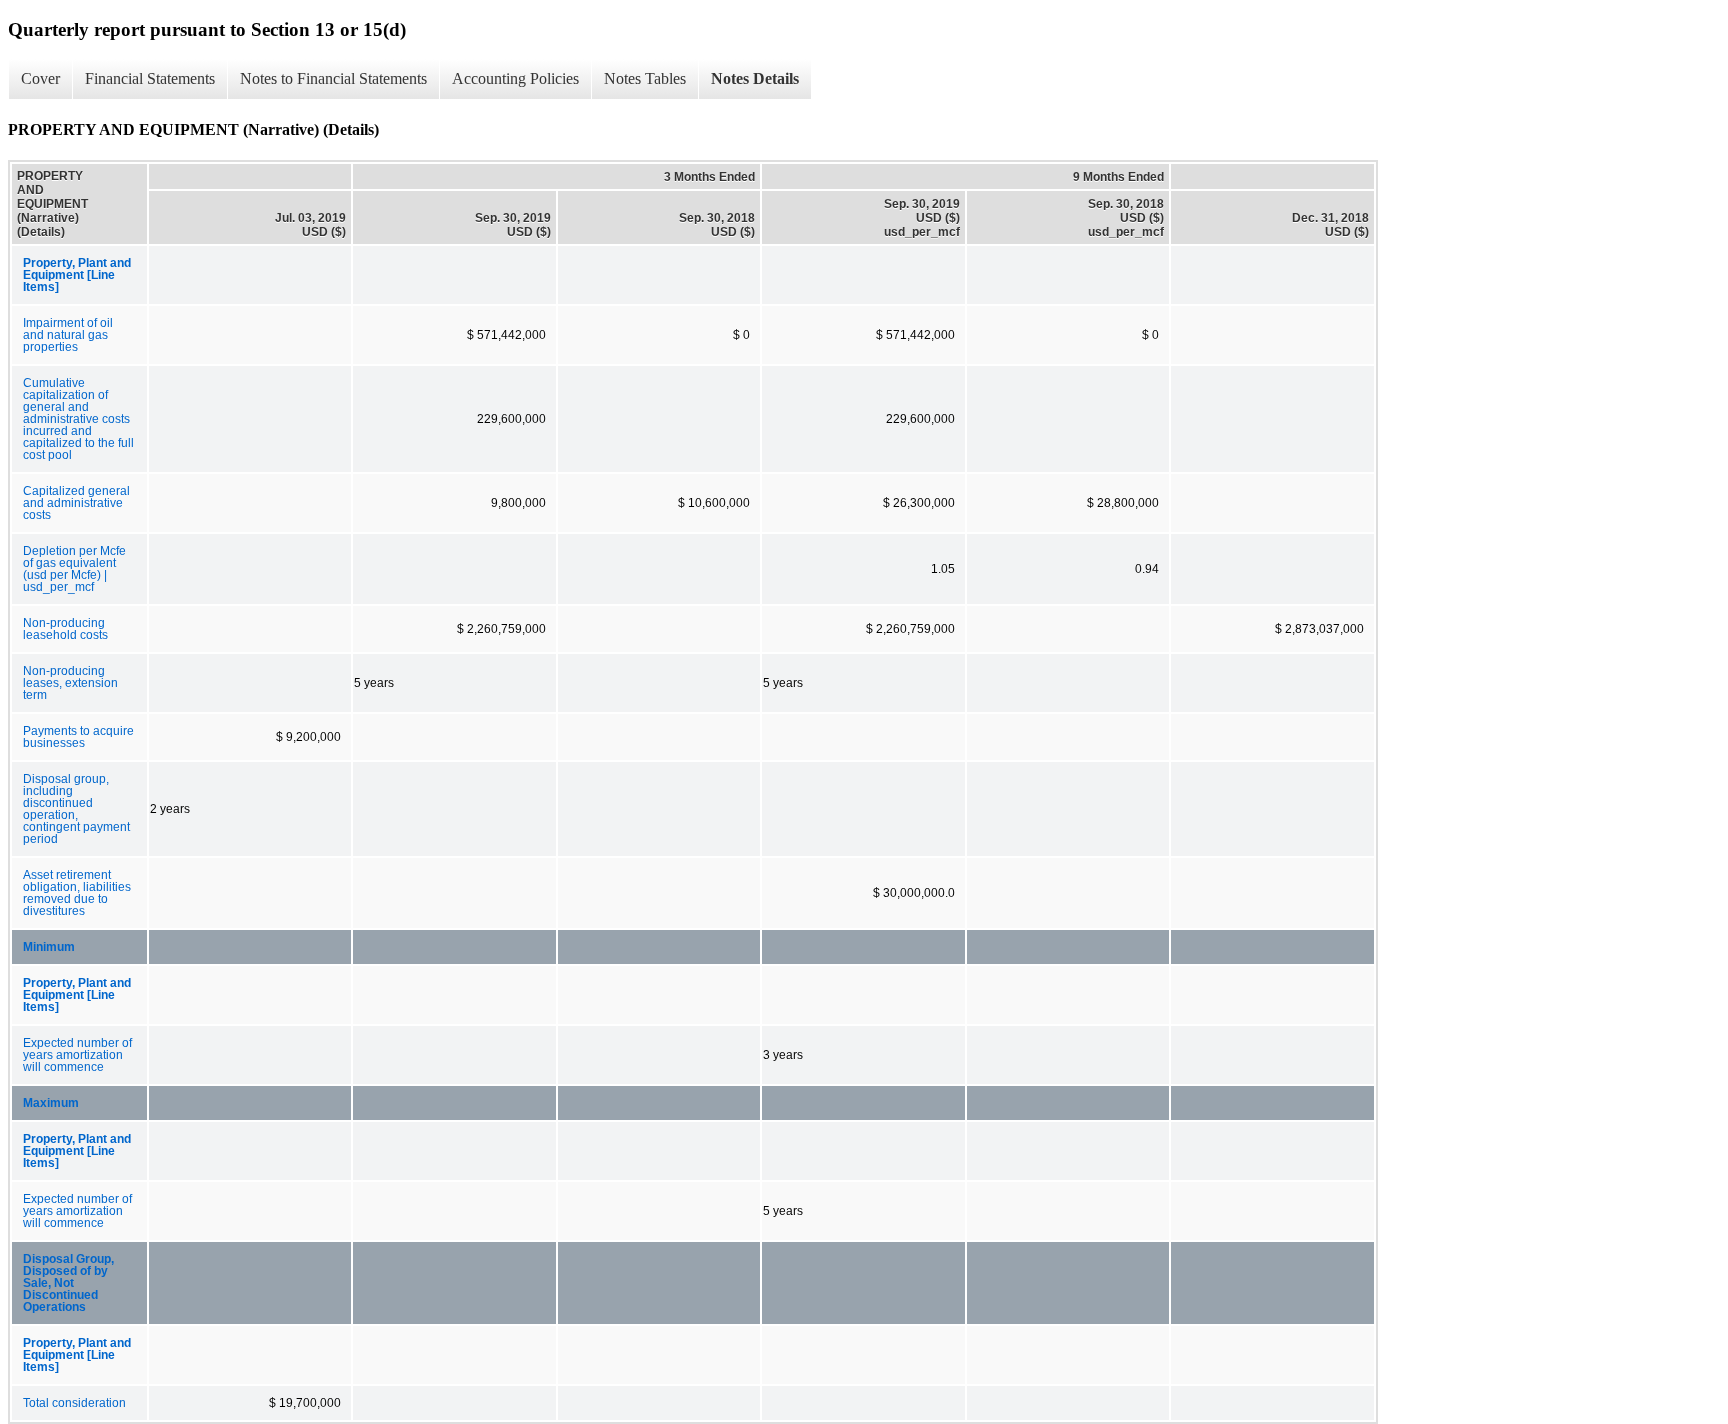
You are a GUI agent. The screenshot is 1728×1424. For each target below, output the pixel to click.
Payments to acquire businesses (78, 737)
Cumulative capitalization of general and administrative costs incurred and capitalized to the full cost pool (78, 419)
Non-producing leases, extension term (70, 683)
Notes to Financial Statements (333, 78)
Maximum (51, 1103)
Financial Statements (150, 78)
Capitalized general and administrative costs (76, 503)
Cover (40, 78)
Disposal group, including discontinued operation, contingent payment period (76, 809)
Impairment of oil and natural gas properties (68, 335)
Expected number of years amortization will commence (77, 1055)
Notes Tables (645, 78)
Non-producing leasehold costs (65, 629)
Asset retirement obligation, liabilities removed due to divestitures (77, 893)
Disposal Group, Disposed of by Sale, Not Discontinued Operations (68, 1283)
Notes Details (755, 78)
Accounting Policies (515, 78)
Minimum (49, 947)
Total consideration (74, 1403)
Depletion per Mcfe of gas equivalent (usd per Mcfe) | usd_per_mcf (74, 569)
